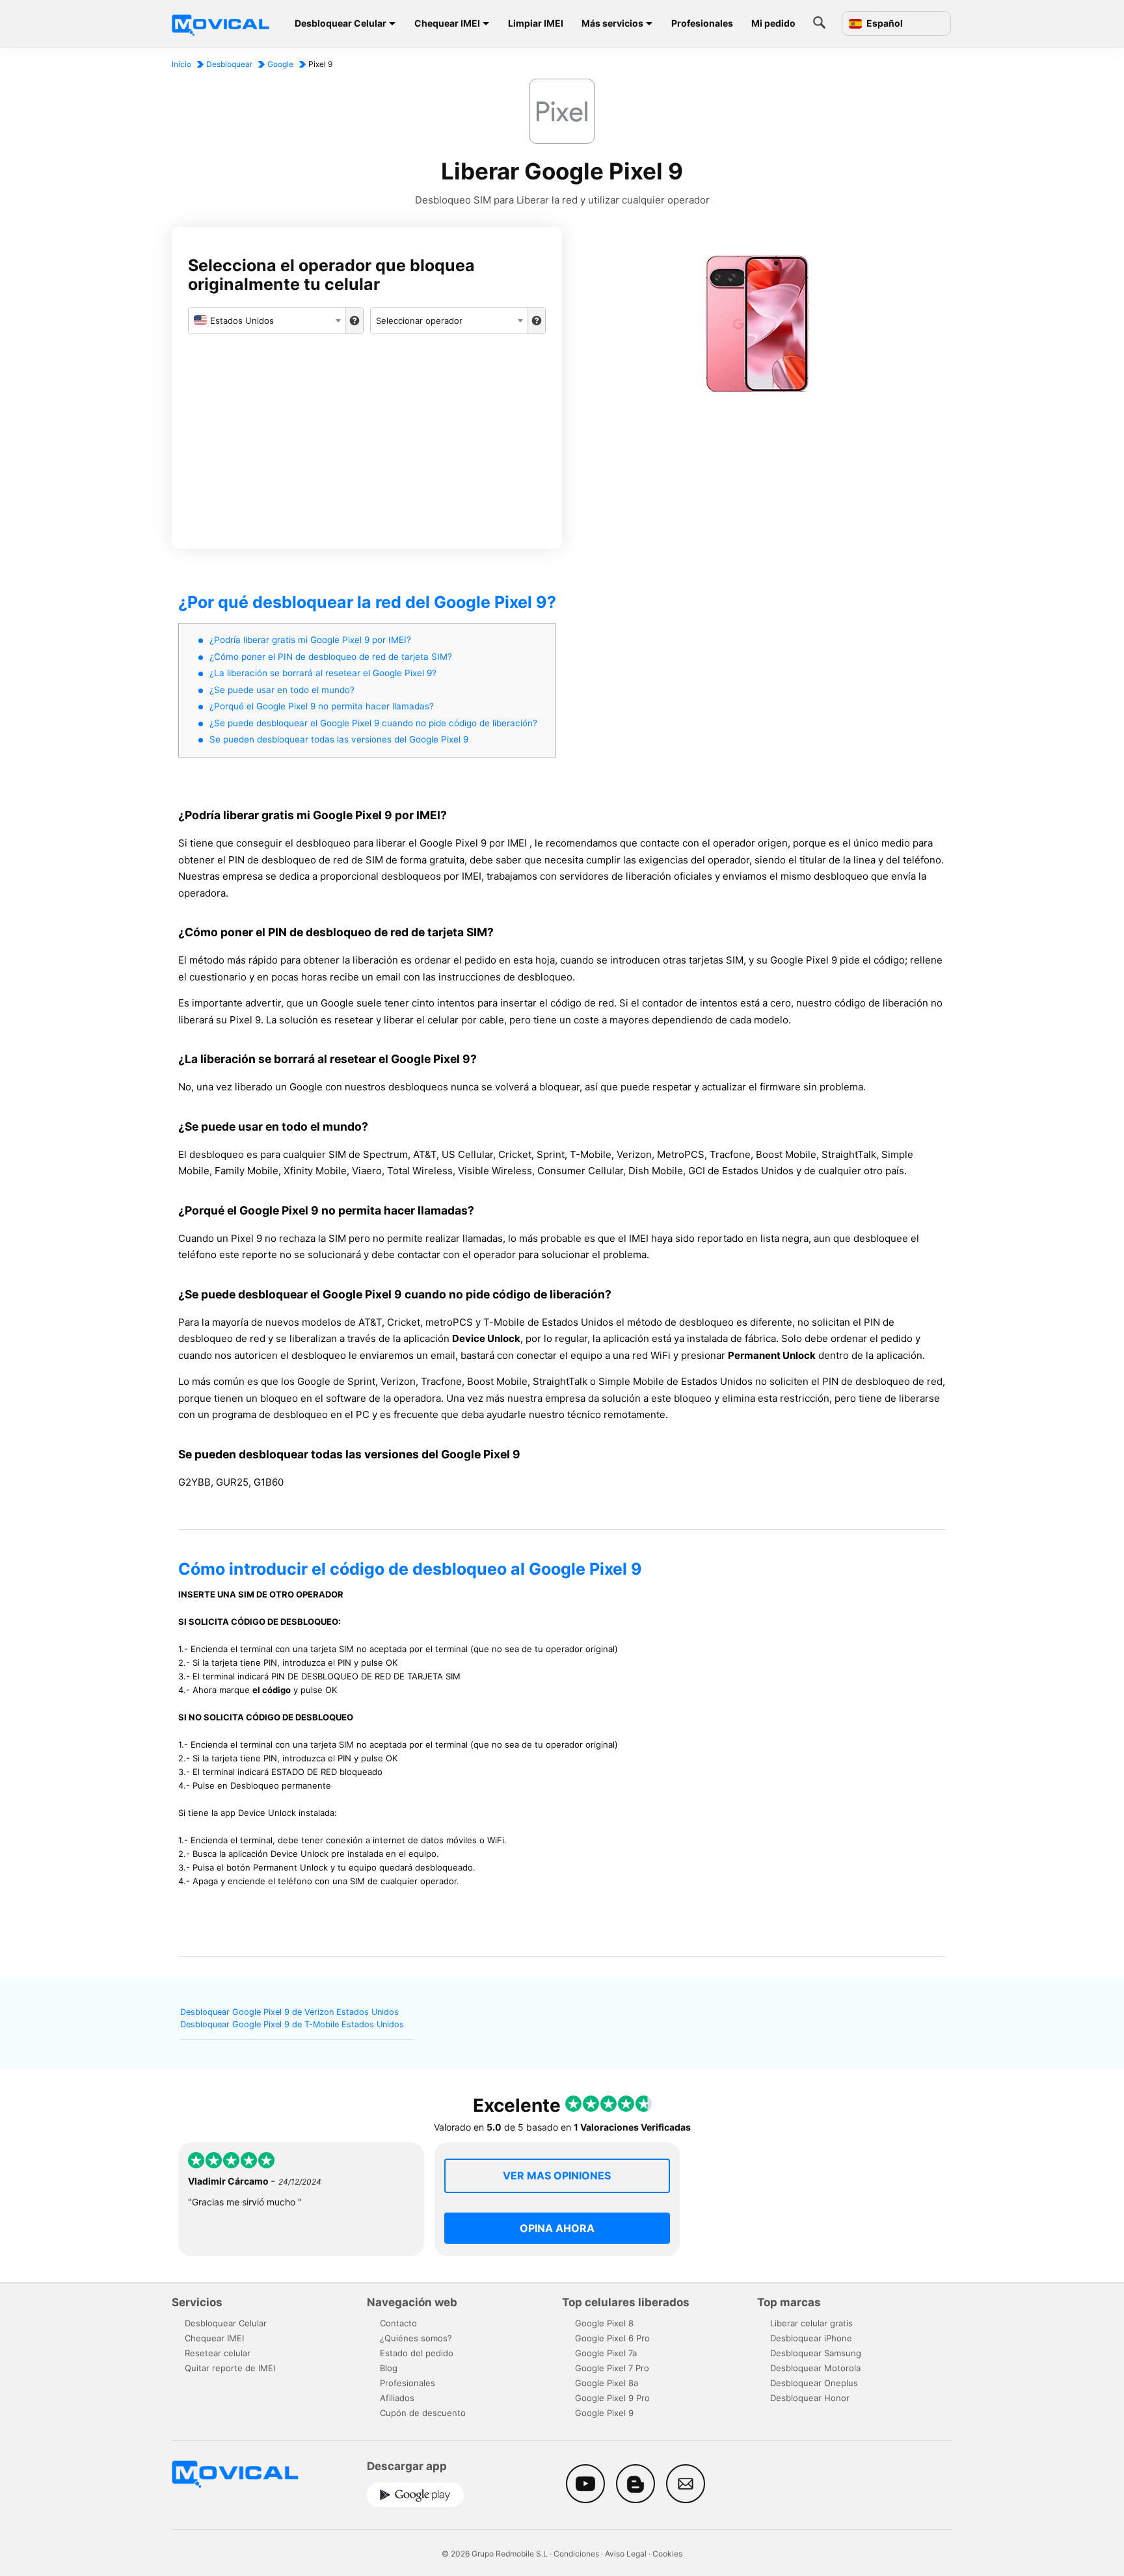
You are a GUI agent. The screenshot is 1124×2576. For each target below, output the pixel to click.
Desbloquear (229, 64)
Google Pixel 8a (607, 2383)
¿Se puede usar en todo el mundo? (282, 690)
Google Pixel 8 (604, 2323)
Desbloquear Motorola (815, 2368)
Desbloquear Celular (341, 23)
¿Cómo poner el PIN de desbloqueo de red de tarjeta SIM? (331, 657)
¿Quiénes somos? (416, 2338)
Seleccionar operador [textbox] (419, 321)
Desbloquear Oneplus (814, 2383)
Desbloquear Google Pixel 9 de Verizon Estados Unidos (289, 2012)
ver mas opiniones (557, 2175)
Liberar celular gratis (811, 2323)
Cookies (667, 2554)
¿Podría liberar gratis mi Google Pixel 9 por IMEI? (310, 640)
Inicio (181, 64)
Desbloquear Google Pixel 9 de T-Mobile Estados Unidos (292, 2024)
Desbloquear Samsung (816, 2353)
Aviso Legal (626, 2554)
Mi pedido (773, 23)
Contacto (398, 2323)
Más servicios (612, 23)
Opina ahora (557, 2228)
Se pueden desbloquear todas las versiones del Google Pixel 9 (339, 739)
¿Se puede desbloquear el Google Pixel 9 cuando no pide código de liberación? (373, 723)
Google (280, 64)
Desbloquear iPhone (811, 2338)
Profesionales (702, 23)
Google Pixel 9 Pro (612, 2398)
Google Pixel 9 (604, 2413)
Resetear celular (218, 2353)
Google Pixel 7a (606, 2353)
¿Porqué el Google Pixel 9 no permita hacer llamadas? (322, 706)
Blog (389, 2368)
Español (884, 23)
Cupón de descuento (423, 2413)
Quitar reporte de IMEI (230, 2368)
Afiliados (397, 2398)
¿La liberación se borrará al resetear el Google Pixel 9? (323, 673)
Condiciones (576, 2554)
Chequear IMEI (447, 23)
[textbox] (267, 321)
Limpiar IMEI (536, 23)
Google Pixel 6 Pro (612, 2338)
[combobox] (267, 321)
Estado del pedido (417, 2353)
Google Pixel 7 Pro (612, 2368)
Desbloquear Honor (810, 2398)
